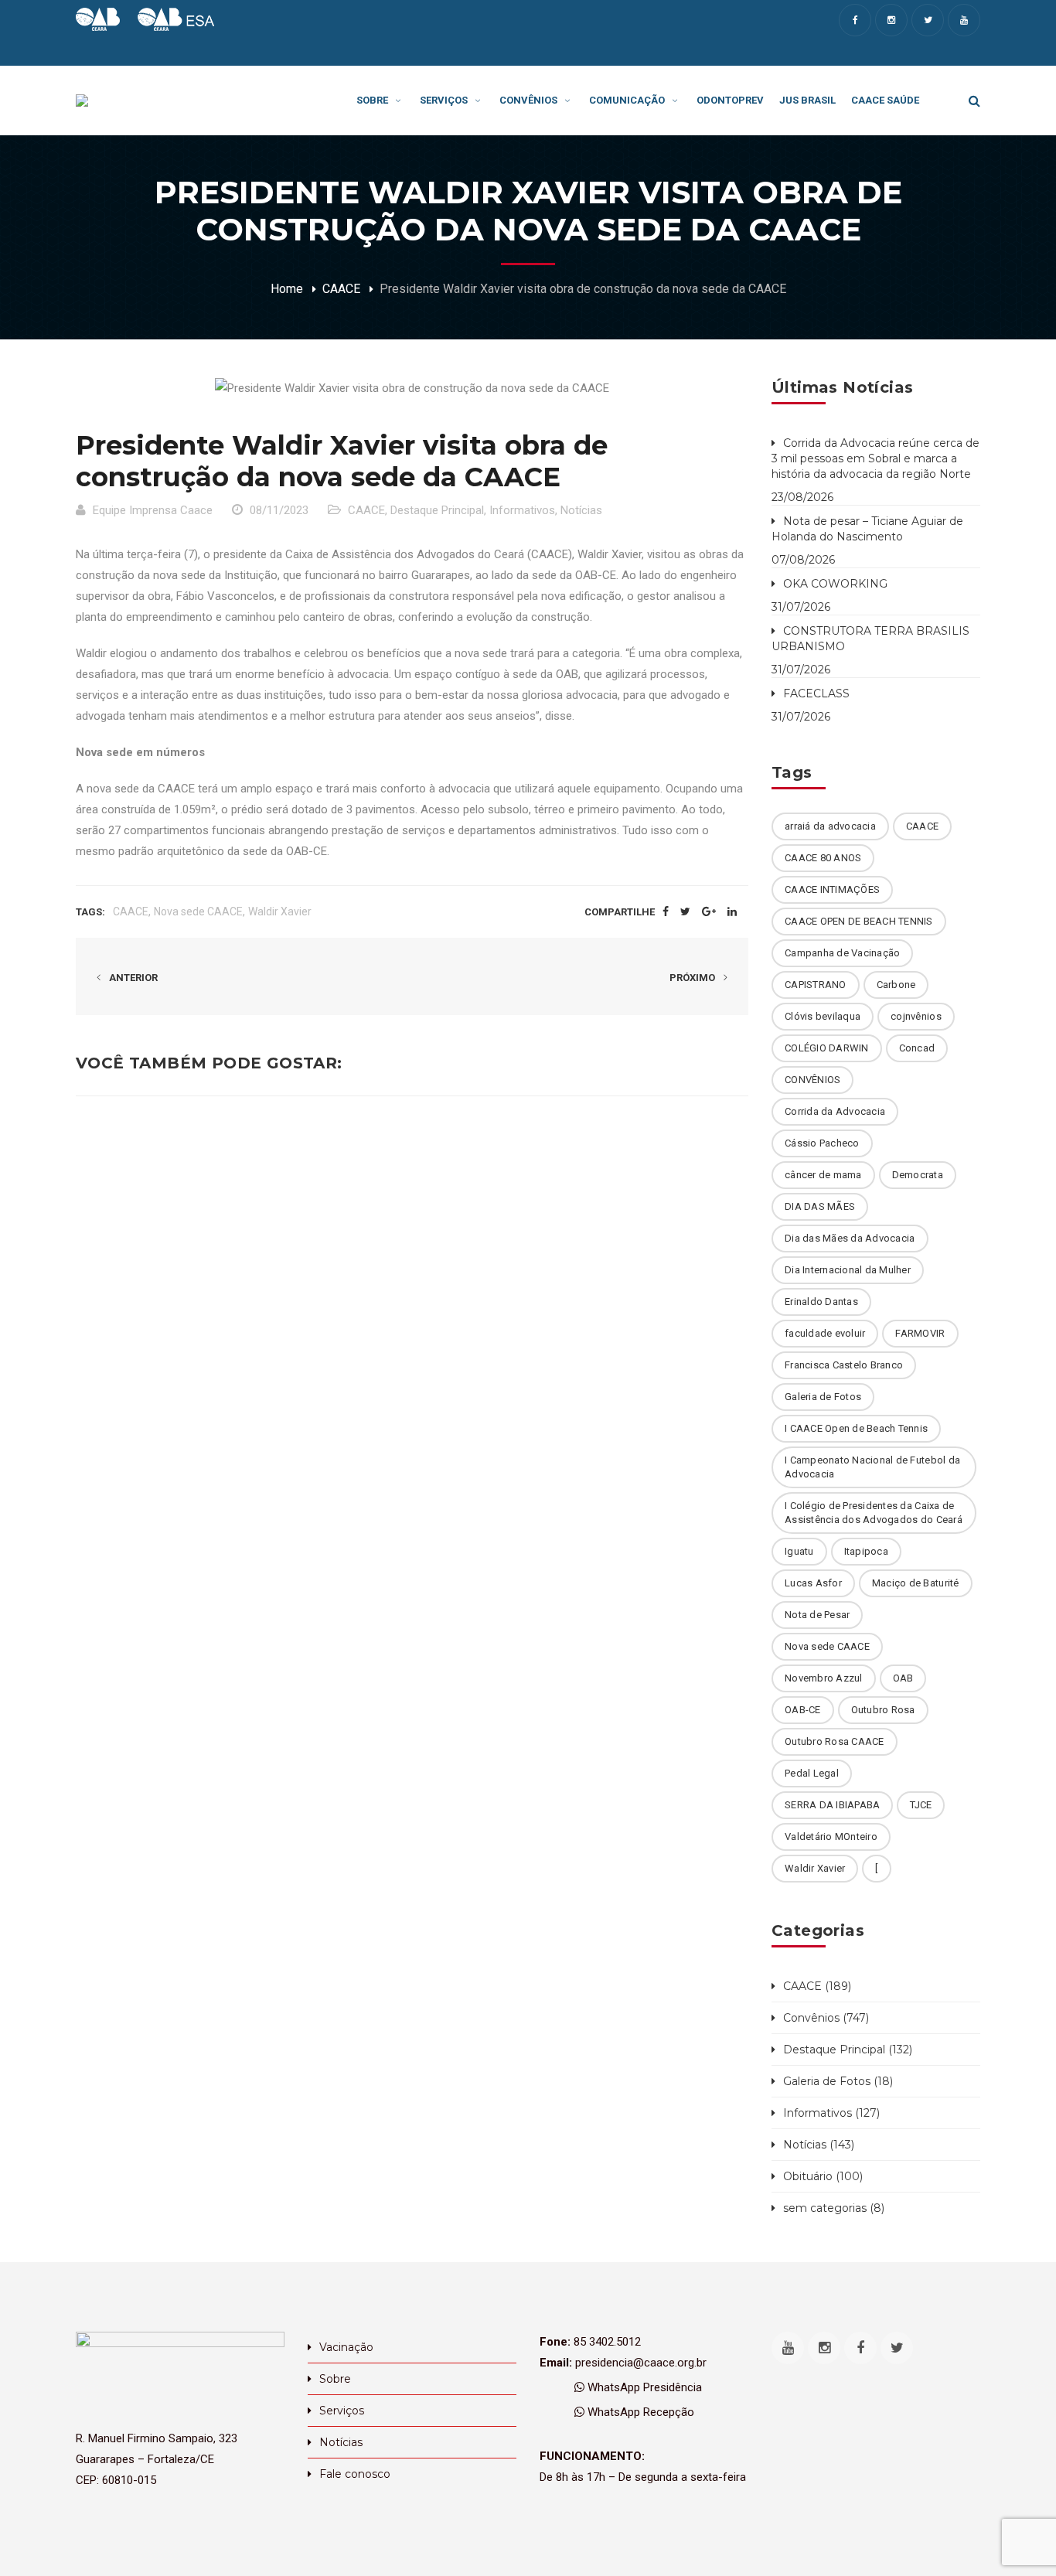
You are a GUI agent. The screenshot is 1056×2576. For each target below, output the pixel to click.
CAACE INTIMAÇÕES (832, 889)
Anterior (132, 978)
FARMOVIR (920, 1333)
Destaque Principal (437, 510)
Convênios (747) (826, 2018)
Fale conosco (355, 2474)
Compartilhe (620, 912)
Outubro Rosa (883, 1710)
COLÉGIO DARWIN (827, 1048)
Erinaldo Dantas (821, 1302)
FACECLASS (816, 693)
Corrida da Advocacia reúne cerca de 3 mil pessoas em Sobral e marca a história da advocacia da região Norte (875, 458)
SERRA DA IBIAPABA (832, 1805)
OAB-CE (803, 1710)
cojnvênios (916, 1016)
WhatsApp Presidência (643, 2387)
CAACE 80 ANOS (823, 858)
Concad (917, 1048)
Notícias (581, 510)
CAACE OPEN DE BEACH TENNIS (859, 921)
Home (287, 289)
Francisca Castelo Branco (844, 1365)
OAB (903, 1678)
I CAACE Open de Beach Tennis (856, 1428)
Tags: (90, 912)
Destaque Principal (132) (848, 2050)
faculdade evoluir (825, 1333)
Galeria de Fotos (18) (838, 2081)
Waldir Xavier (280, 911)
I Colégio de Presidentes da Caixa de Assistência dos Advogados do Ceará (874, 1513)
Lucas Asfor (813, 1583)
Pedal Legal (812, 1773)
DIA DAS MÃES (820, 1206)
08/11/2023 (279, 510)
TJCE (921, 1805)
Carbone (896, 985)
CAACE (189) (817, 1986)
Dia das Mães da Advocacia (850, 1238)
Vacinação (346, 2347)
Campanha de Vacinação (842, 953)
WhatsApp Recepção (639, 2412)
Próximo (693, 978)
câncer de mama (823, 1175)
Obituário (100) (823, 2176)
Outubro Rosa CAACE (835, 1741)
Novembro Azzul (824, 1678)
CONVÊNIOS (812, 1080)
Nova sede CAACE (198, 911)
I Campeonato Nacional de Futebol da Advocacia (872, 1467)
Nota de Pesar (817, 1615)
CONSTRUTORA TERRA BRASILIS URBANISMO (870, 639)
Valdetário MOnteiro (831, 1837)
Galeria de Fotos (823, 1397)
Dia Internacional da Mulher (848, 1270)
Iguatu (799, 1551)
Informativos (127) (831, 2113)
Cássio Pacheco (822, 1143)
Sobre (335, 2379)
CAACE (341, 289)
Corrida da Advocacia (835, 1111)
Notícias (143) (819, 2145)
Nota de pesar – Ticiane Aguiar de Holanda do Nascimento (867, 529)
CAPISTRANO (816, 985)
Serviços (342, 2411)
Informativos (522, 510)
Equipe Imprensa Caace (153, 510)
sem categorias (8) (834, 2208)
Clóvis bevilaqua (823, 1016)
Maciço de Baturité (916, 1583)
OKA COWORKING (835, 584)
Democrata (918, 1175)
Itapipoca (866, 1551)
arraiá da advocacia (830, 826)
